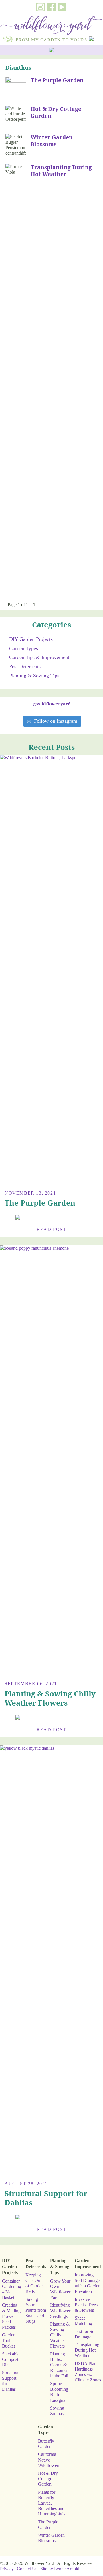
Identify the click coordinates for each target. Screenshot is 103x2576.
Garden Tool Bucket (9, 2340)
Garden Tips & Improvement (39, 657)
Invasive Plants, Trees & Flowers (86, 2305)
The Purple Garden (57, 80)
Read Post (51, 1229)
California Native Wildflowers (49, 2460)
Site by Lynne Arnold (60, 2569)
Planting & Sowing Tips (34, 676)
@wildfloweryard (52, 704)
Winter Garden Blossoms (52, 141)
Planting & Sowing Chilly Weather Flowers (50, 1698)
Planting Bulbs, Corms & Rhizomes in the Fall (59, 2365)
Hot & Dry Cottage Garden (56, 112)
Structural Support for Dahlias (46, 2198)
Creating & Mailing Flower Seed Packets (11, 2316)
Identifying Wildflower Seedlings (60, 2310)
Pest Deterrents (25, 666)
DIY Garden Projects (31, 639)
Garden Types (24, 648)
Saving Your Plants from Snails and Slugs (36, 2310)
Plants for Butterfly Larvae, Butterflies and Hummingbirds (52, 2503)
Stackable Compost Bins (11, 2359)
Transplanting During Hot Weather (61, 171)
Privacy (7, 2569)
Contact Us (27, 2569)
